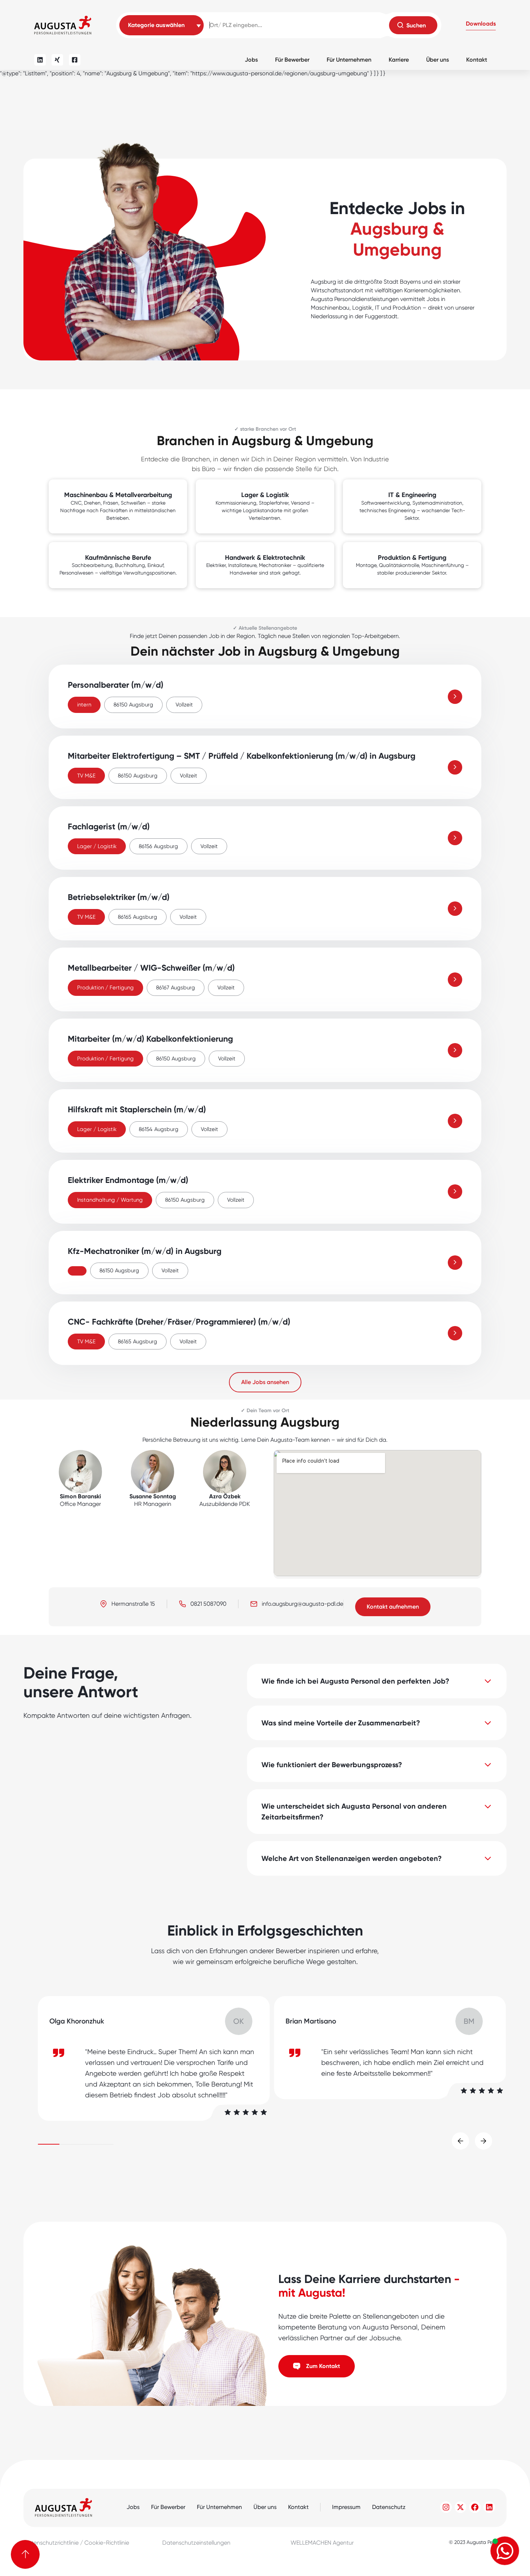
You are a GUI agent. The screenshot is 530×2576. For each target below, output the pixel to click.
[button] (481, 25)
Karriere (399, 60)
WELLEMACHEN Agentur (322, 2543)
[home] (63, 25)
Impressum (346, 2507)
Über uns (438, 60)
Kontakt (477, 60)
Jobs (251, 60)
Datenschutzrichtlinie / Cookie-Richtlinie (76, 2543)
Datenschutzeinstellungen (196, 2543)
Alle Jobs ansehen (265, 1382)
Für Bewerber (292, 60)
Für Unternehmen (349, 60)
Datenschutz (389, 2507)
